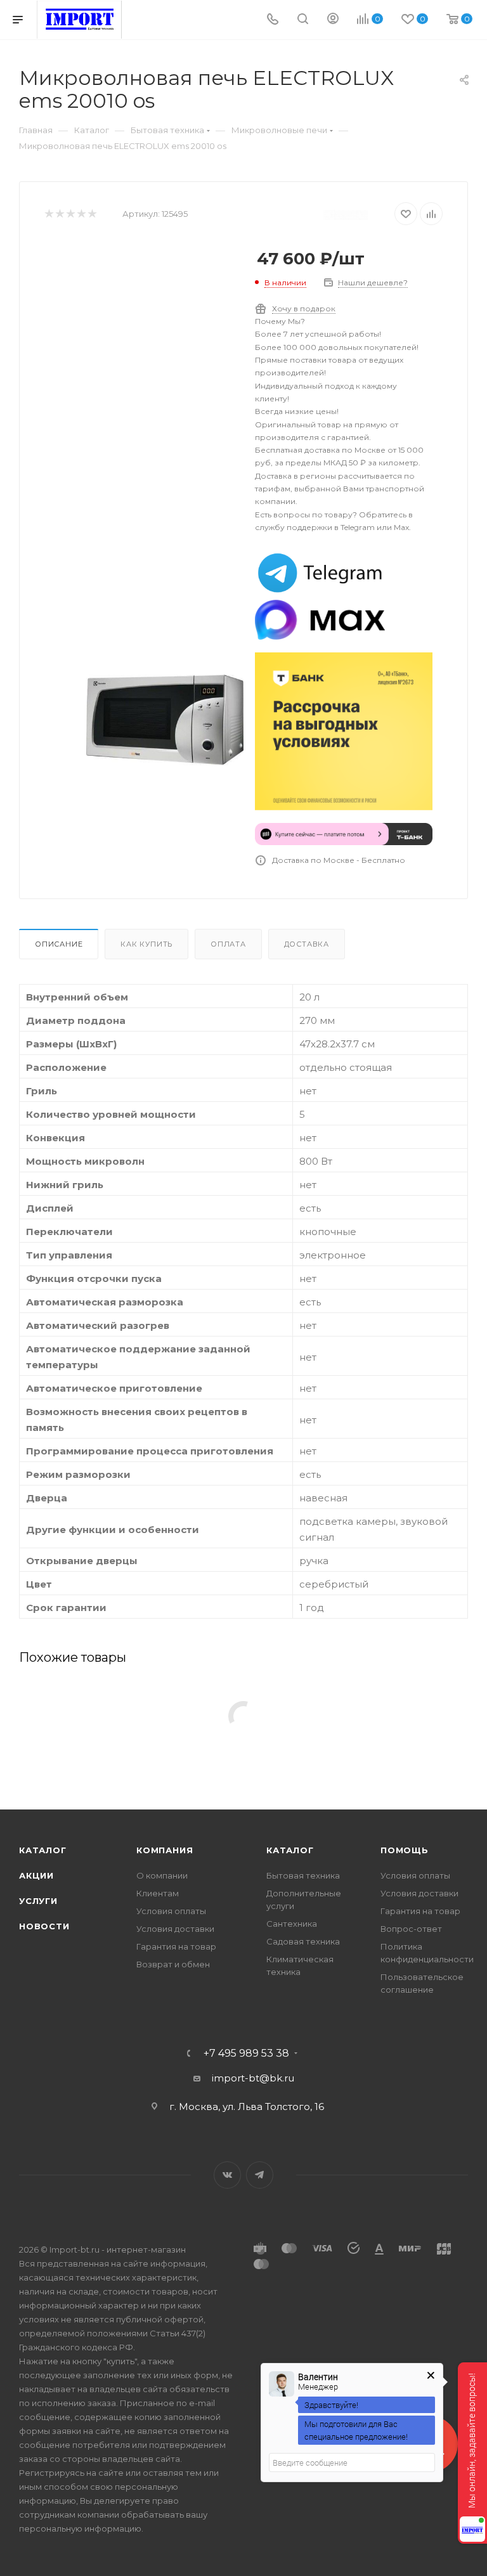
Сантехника (292, 1924)
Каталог (43, 1850)
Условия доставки (175, 1929)
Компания (165, 1850)
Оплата (228, 944)
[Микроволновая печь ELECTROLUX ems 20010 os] (165, 720)
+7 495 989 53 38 (246, 2054)
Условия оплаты (171, 1911)
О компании (162, 1875)
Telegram (260, 2175)
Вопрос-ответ (411, 1929)
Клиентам (158, 1893)
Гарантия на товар (176, 1946)
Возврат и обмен (173, 1964)
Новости (44, 1926)
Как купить (146, 944)
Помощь (405, 1850)
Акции (36, 1875)
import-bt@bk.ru (253, 2078)
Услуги (38, 1901)
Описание (59, 944)
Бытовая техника (303, 1875)
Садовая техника (303, 1941)
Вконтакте (227, 2175)
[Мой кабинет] (333, 20)
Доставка (307, 944)
